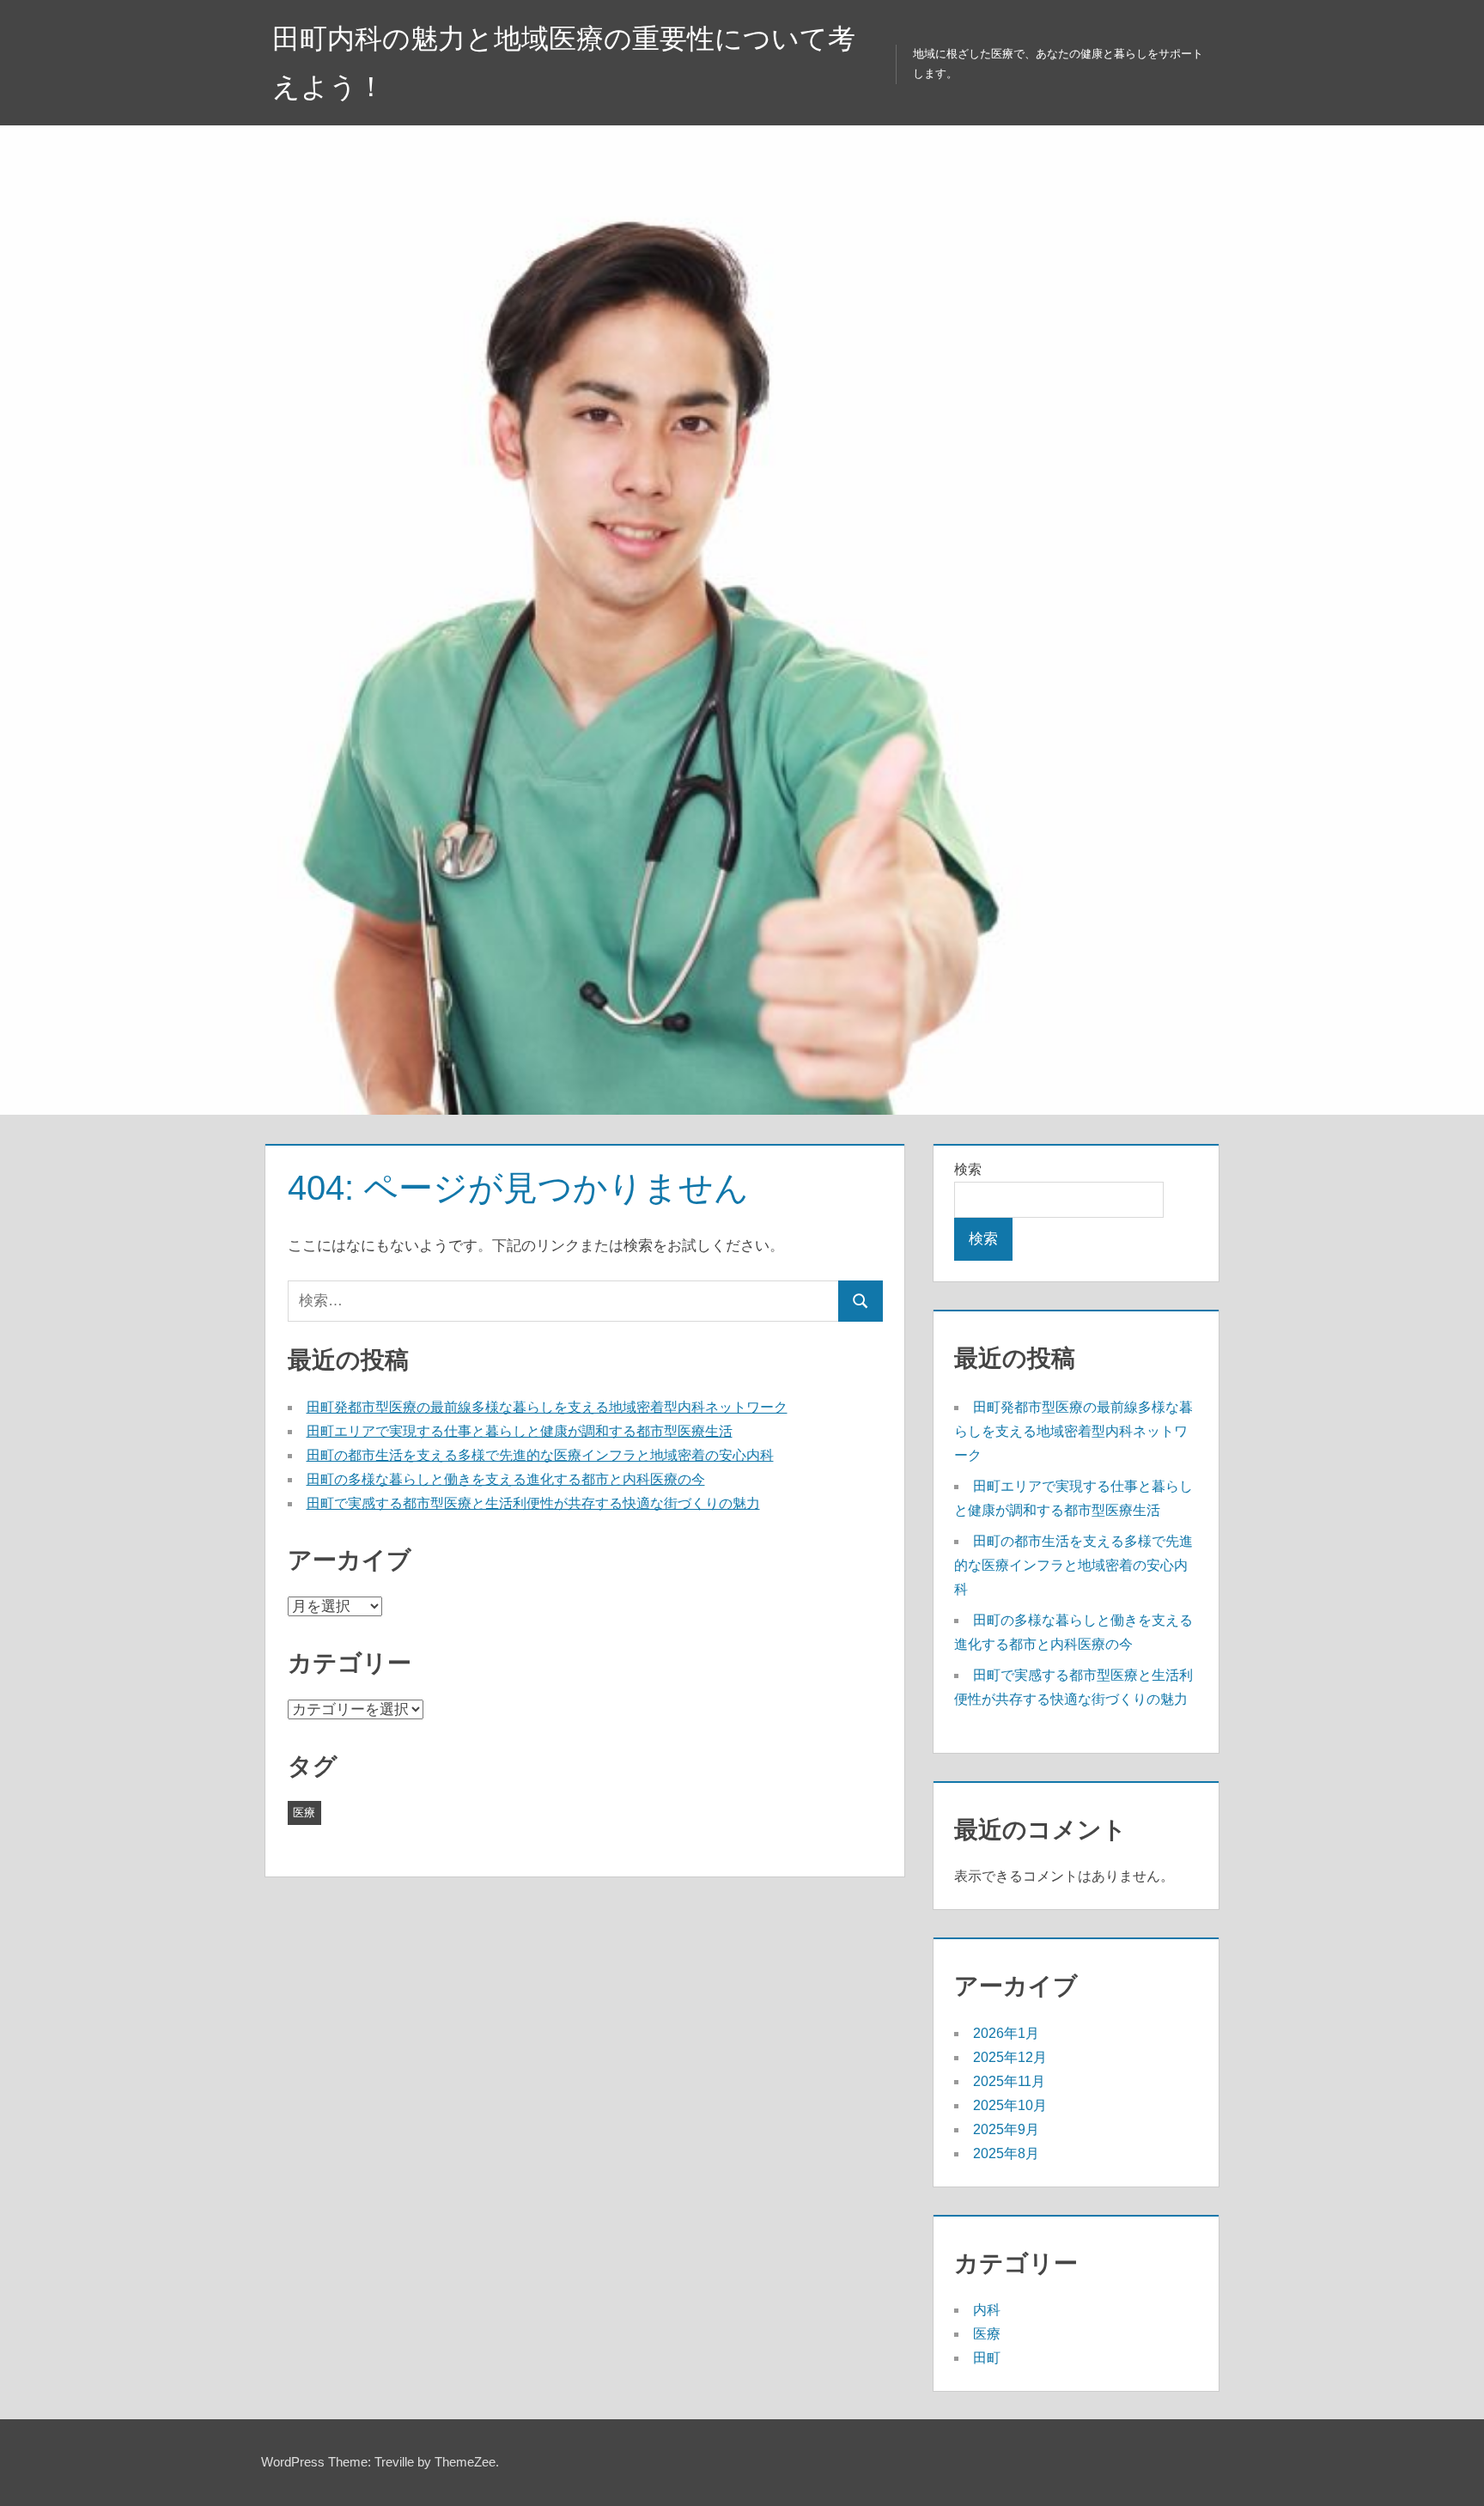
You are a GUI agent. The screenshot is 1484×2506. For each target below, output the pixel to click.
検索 (968, 1169)
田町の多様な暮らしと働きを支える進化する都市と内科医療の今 (506, 1479)
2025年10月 (1010, 2105)
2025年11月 (1009, 2081)
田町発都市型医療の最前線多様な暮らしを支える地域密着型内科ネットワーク (547, 1407)
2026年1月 (1006, 2033)
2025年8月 (1006, 2153)
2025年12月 (1010, 2057)
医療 (304, 1813)
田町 (987, 2358)
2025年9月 (1006, 2129)
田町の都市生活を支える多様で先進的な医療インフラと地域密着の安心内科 (540, 1455)
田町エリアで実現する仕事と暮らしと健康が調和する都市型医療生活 (520, 1431)
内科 (987, 2310)
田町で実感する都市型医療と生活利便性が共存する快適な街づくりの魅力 (533, 1503)
